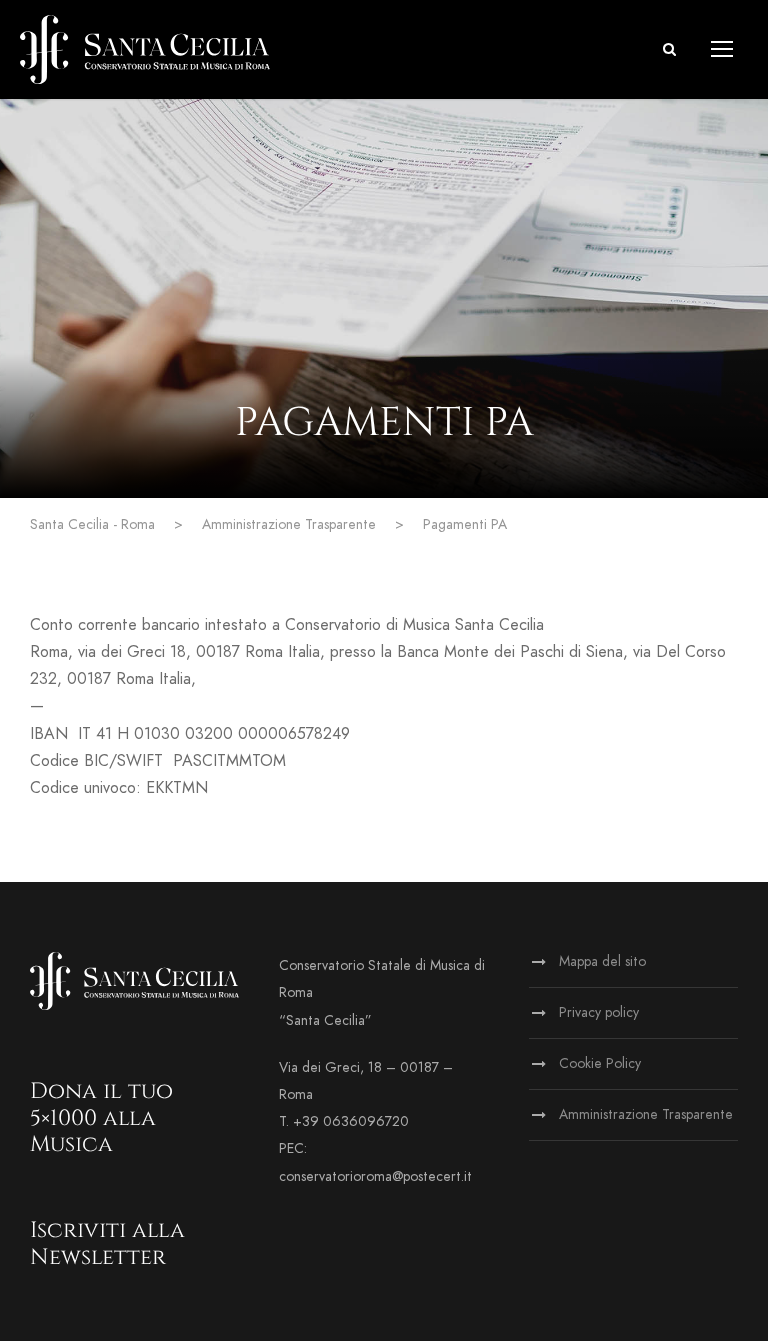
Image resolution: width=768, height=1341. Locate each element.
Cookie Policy (600, 1063)
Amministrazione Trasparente (646, 1114)
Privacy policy (599, 1012)
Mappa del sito (602, 961)
